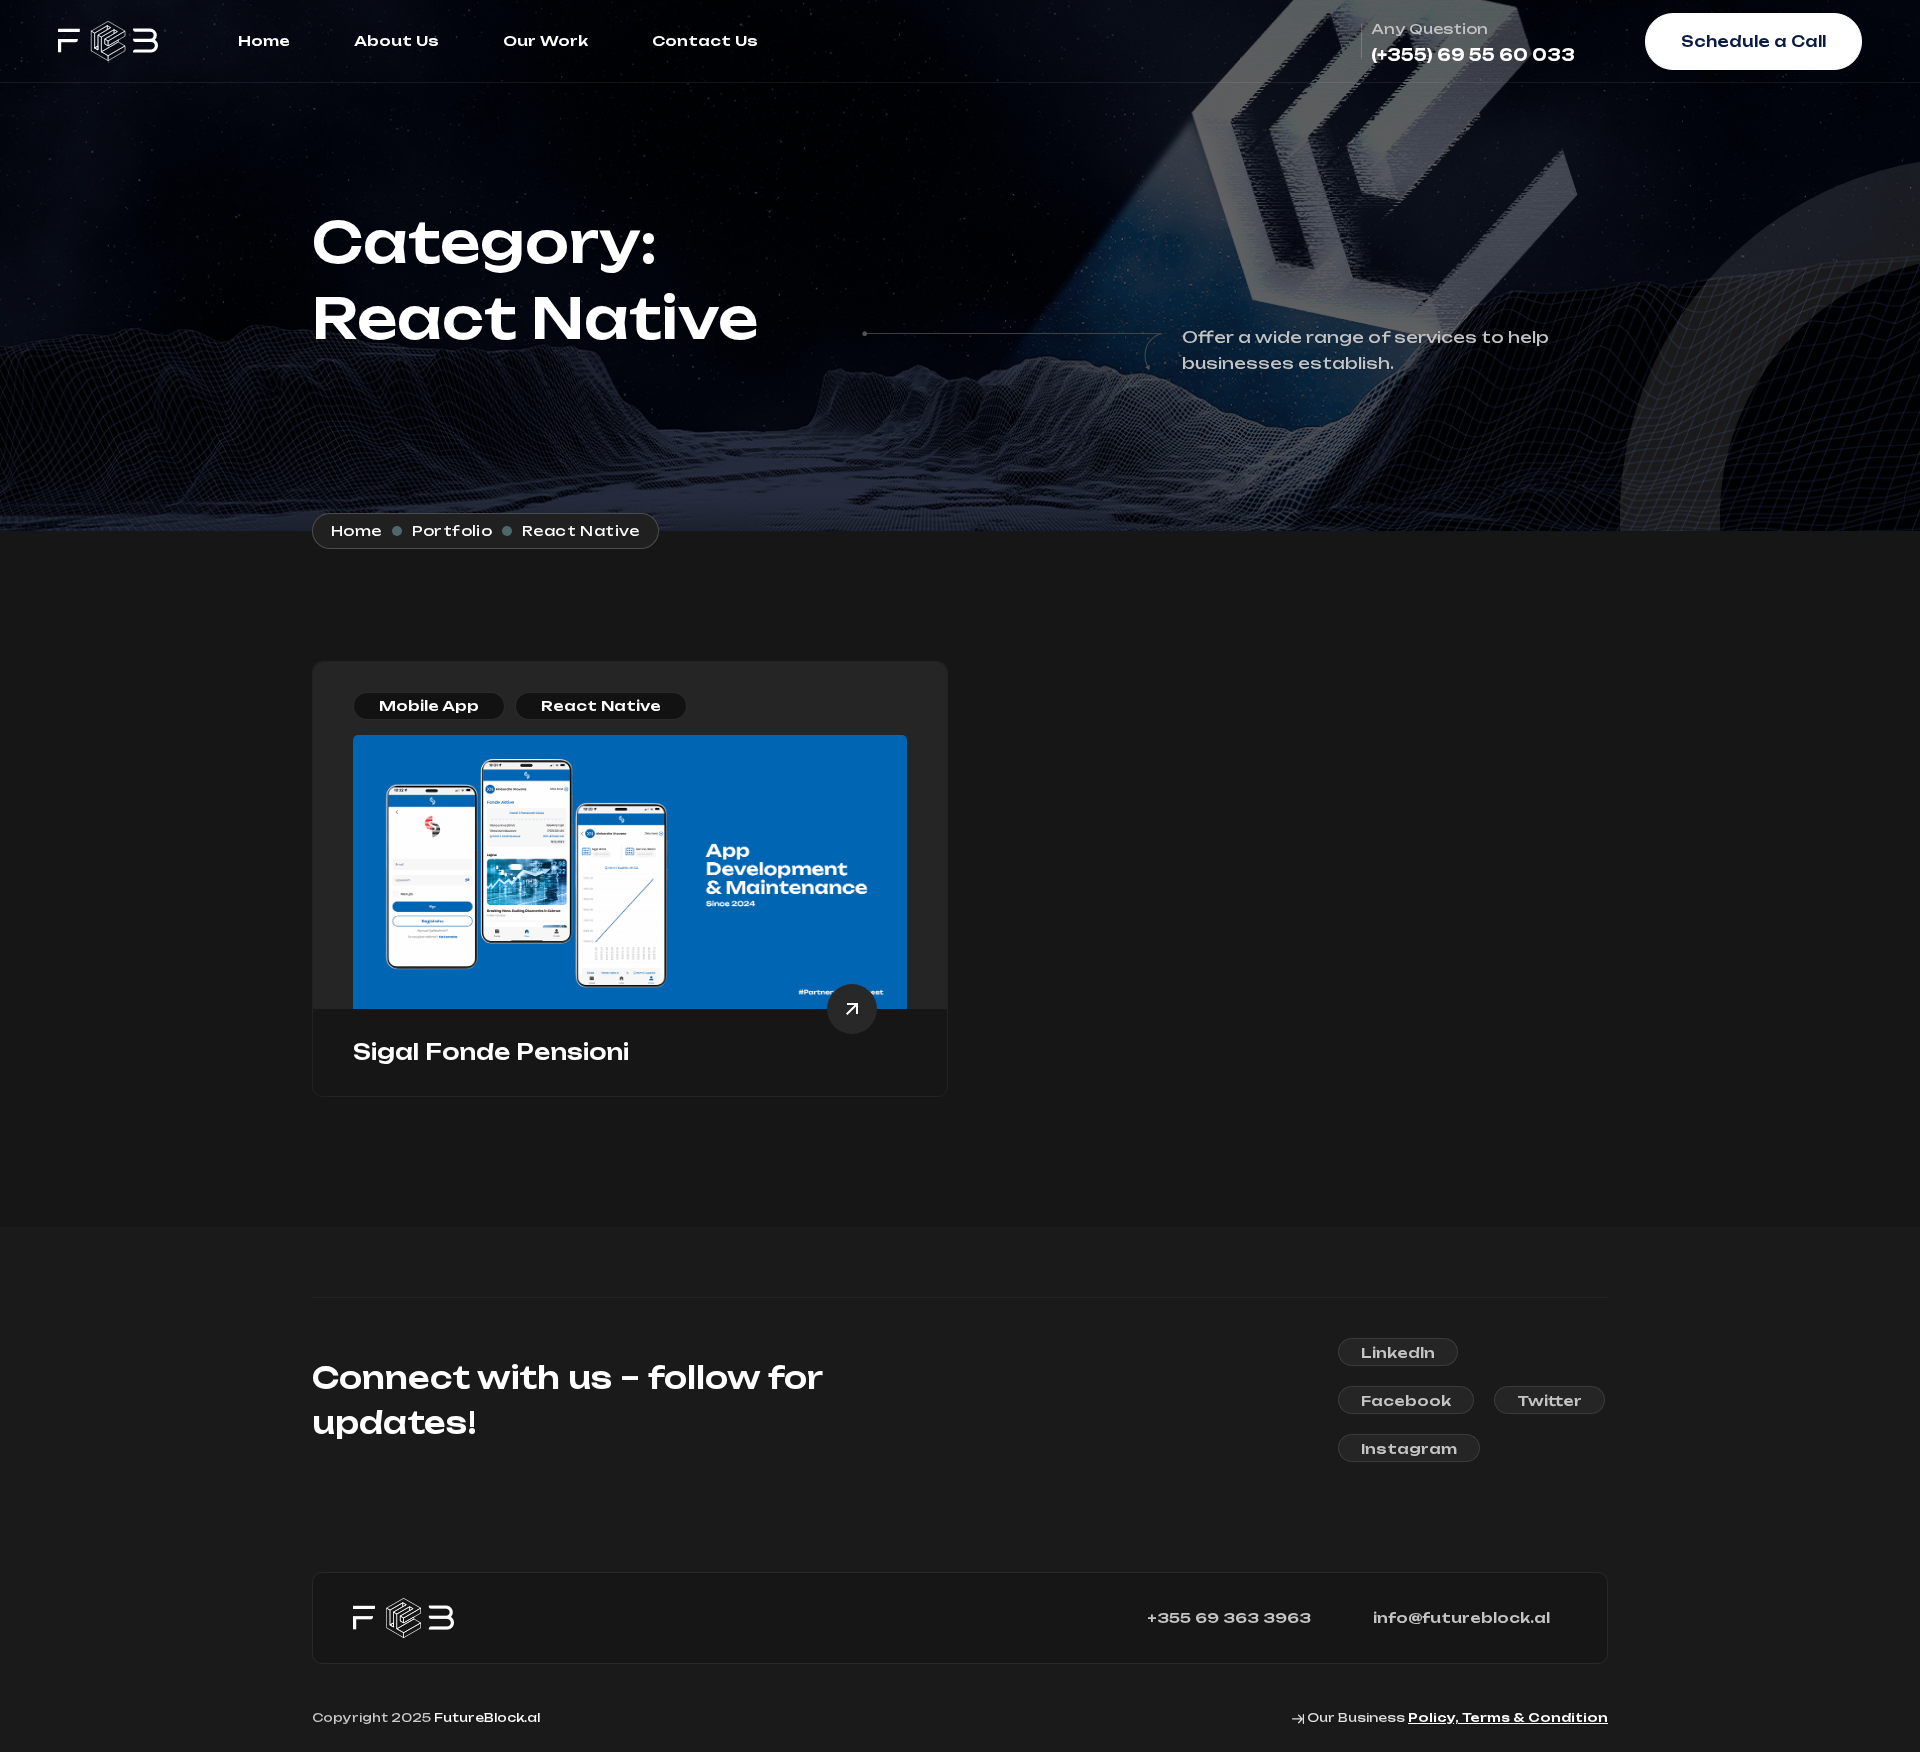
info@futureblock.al (1461, 1618)
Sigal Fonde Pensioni (491, 1051)
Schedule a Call (1753, 41)
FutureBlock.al (487, 1717)
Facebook (1406, 1400)
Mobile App (429, 705)
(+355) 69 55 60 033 (1473, 55)
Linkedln (1398, 1352)
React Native (601, 705)
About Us (396, 40)
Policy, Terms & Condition (1508, 1717)
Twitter (1549, 1400)
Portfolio (452, 530)
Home (264, 40)
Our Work (545, 40)
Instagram (1409, 1448)
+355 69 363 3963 (1229, 1618)
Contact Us (705, 40)
